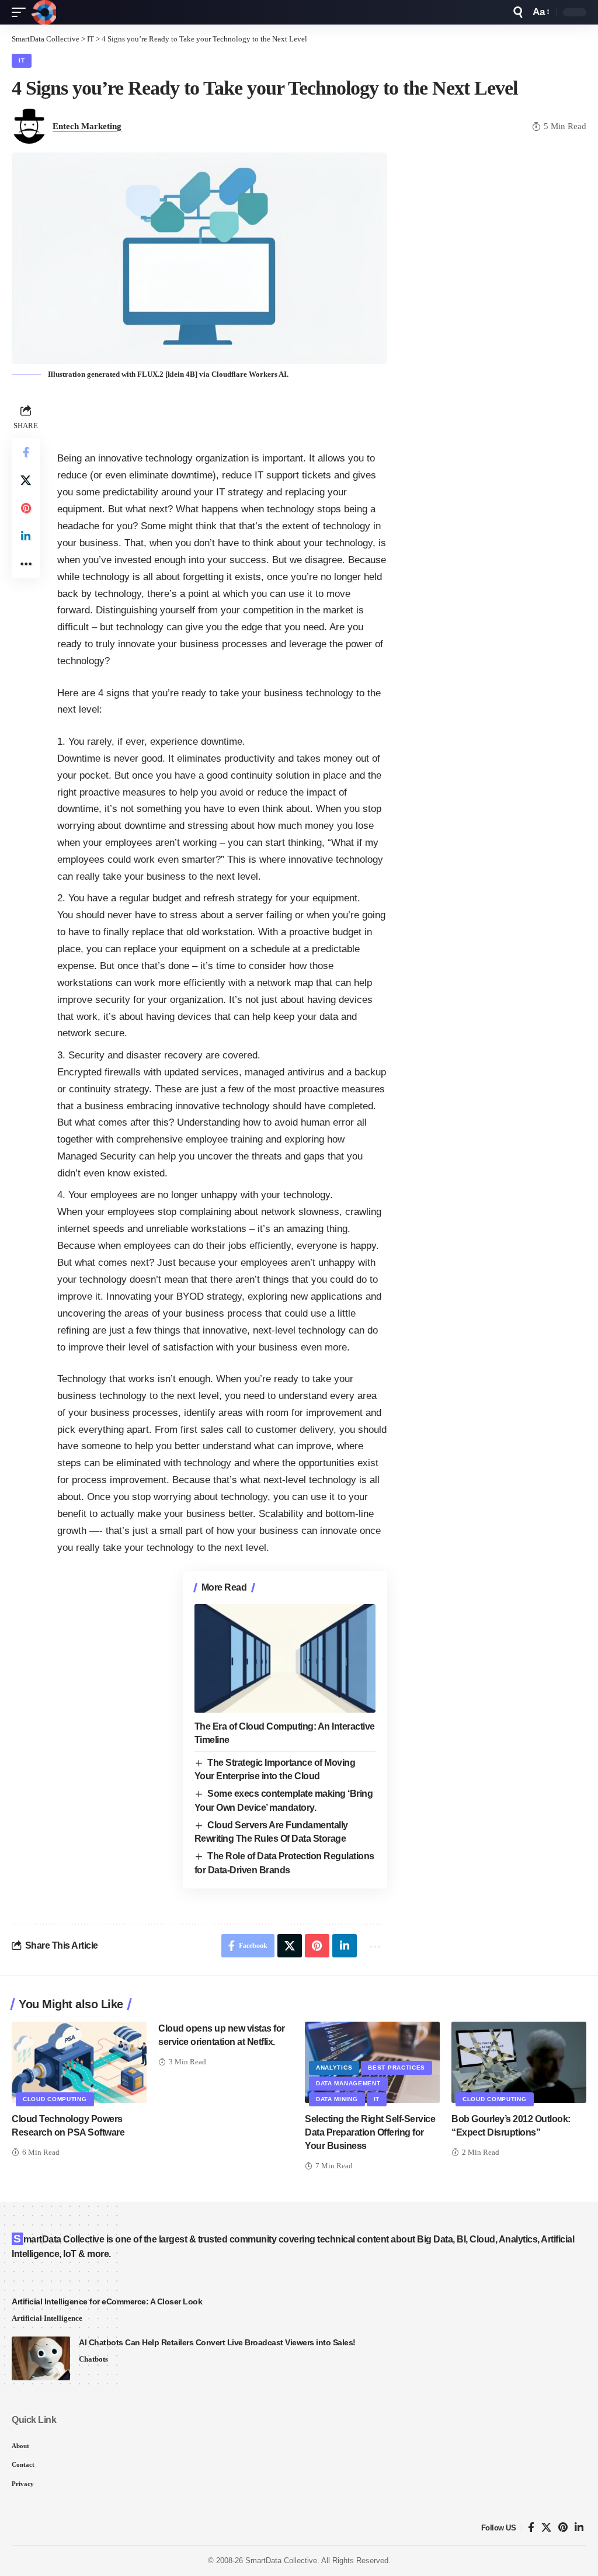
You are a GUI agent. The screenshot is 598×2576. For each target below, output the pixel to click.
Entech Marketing (87, 126)
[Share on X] (26, 480)
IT (22, 60)
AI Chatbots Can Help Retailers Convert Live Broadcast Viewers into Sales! (217, 2342)
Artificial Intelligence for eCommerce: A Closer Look (107, 2301)
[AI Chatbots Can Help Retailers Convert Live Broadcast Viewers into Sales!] (41, 2358)
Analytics (334, 2068)
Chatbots (93, 2359)
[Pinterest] (563, 2528)
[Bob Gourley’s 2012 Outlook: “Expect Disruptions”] (519, 2062)
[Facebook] (531, 2528)
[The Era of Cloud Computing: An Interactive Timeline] (285, 1658)
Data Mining (337, 2099)
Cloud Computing (55, 2099)
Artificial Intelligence (47, 2318)
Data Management (348, 2083)
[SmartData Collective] (44, 12)
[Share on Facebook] (26, 452)
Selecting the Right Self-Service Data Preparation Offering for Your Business (370, 2132)
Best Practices (397, 2068)
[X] (546, 2528)
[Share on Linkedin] (26, 536)
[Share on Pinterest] (26, 508)
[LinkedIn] (579, 2528)
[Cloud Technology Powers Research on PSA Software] (79, 2062)
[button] (22, 12)
